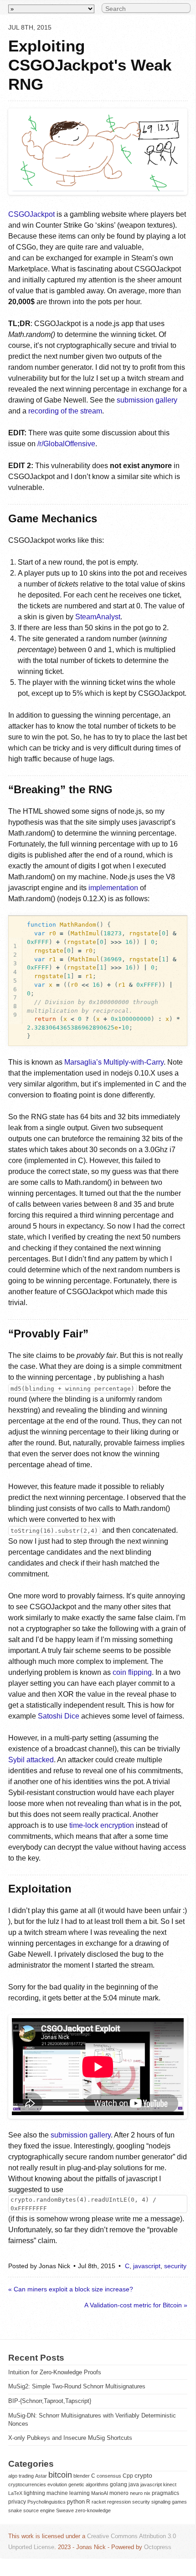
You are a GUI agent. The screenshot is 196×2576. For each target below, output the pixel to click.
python (76, 2502)
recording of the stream (65, 411)
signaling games (169, 2502)
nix (147, 2493)
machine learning (68, 2493)
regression (119, 2502)
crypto (143, 2475)
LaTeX (15, 2493)
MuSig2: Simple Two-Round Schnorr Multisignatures (77, 2386)
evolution (57, 2484)
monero (119, 2493)
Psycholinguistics (46, 2502)
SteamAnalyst (98, 617)
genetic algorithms (88, 2484)
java (134, 2484)
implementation (113, 888)
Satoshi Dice (59, 1716)
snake (15, 2510)
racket (99, 2502)
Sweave (65, 2510)
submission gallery (147, 400)
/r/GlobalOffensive (66, 444)
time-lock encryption (102, 1825)
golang (119, 2484)
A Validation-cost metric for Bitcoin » (136, 2305)
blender (82, 2476)
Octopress (158, 2547)
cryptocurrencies (27, 2484)
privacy (17, 2502)
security (175, 2266)
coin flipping (132, 1672)
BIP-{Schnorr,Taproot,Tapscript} (50, 2401)
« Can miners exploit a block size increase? (71, 2289)
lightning (34, 2493)
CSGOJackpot (31, 214)
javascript (147, 2266)
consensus (109, 2476)
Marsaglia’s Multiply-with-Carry (114, 1062)
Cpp (128, 2476)
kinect (170, 2484)
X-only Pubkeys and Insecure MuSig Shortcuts (70, 2438)
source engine (39, 2510)
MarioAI (100, 2493)
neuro (136, 2493)
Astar (41, 2476)
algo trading (21, 2476)
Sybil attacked (31, 1760)
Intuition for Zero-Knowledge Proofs (55, 2372)
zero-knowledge (93, 2510)
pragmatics (165, 2493)
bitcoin (60, 2475)
